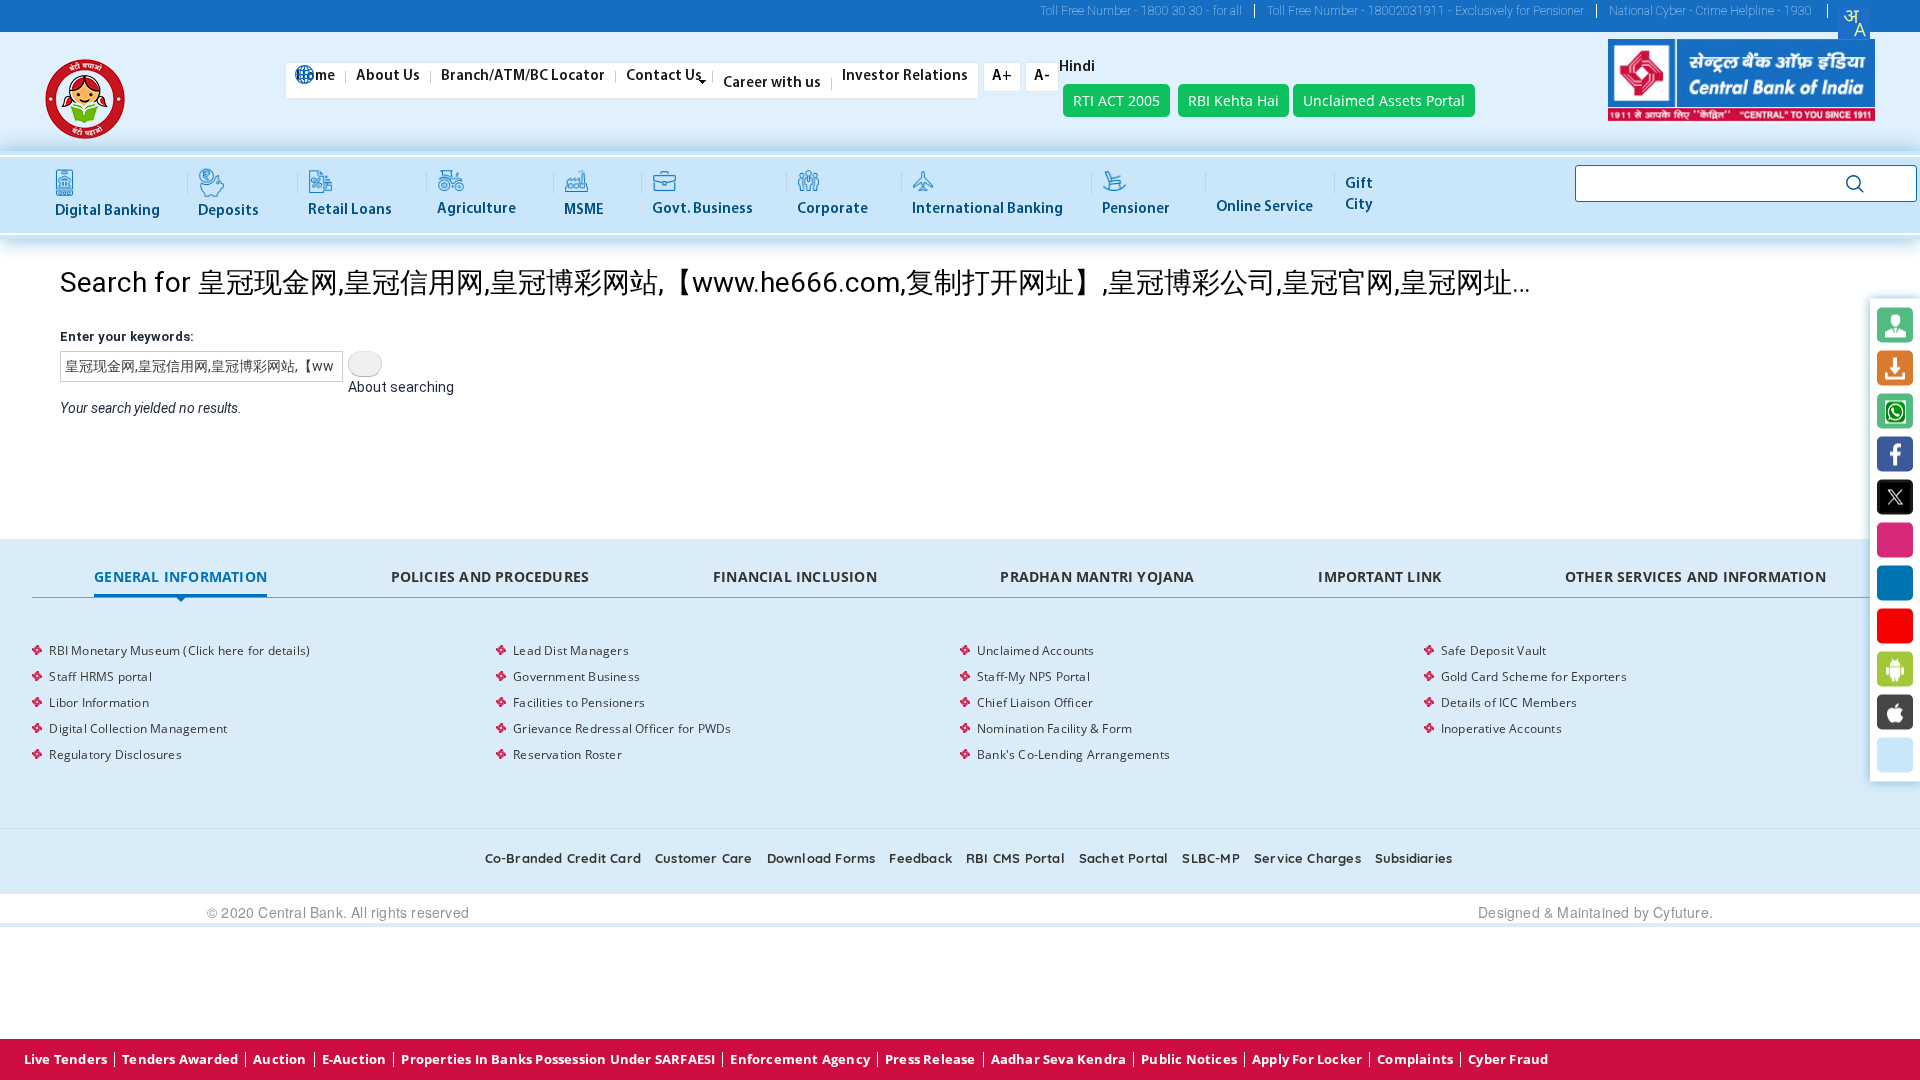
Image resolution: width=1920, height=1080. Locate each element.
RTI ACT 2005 (1116, 100)
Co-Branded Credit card (563, 858)
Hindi (1077, 68)
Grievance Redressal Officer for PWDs (622, 728)
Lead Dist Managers (571, 650)
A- (1042, 76)
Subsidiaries (1413, 858)
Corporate (832, 209)
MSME (584, 210)
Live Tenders (65, 1059)
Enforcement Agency (800, 1059)
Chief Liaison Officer (1035, 702)
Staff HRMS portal (100, 676)
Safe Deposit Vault (1494, 650)
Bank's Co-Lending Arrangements (1073, 754)
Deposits (228, 211)
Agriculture (476, 209)
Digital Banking (107, 211)
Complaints (1415, 1059)
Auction (279, 1059)
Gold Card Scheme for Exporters (1534, 676)
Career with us (772, 84)
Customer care (704, 858)
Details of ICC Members (1509, 702)
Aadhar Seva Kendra (1059, 1059)
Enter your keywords (125, 336)
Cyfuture (1681, 912)
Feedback (920, 858)
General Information (180, 576)
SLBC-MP (1210, 858)
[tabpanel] (959, 703)
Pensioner (1136, 209)
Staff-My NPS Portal (1033, 676)
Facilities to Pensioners (579, 702)
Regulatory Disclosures (115, 754)
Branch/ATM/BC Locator (523, 77)
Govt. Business (702, 209)
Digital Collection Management (138, 728)
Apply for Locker (1307, 1059)
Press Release (930, 1059)
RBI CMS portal (1015, 858)
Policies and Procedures (490, 576)
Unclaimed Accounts (1036, 650)
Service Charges (1307, 858)
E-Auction (354, 1059)
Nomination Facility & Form (1054, 728)
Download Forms (821, 858)
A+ (1002, 76)
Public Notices (1189, 1059)
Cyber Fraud (1508, 1059)
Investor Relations (905, 77)
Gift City (1359, 195)
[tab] (180, 577)
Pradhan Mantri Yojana (1097, 576)
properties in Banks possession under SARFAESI (558, 1059)
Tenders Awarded (180, 1059)
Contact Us (664, 77)
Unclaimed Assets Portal (1384, 100)
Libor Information (98, 702)
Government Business (576, 676)
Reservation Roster (567, 754)
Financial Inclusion (795, 576)
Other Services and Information (1695, 576)
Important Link (1379, 576)
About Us (388, 77)
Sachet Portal (1124, 858)
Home (315, 77)
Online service (1264, 207)
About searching (401, 387)
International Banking (987, 209)
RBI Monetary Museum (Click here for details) (179, 650)
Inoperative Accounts (1501, 728)
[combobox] (1854, 23)
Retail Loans (350, 210)
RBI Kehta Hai (1233, 100)
